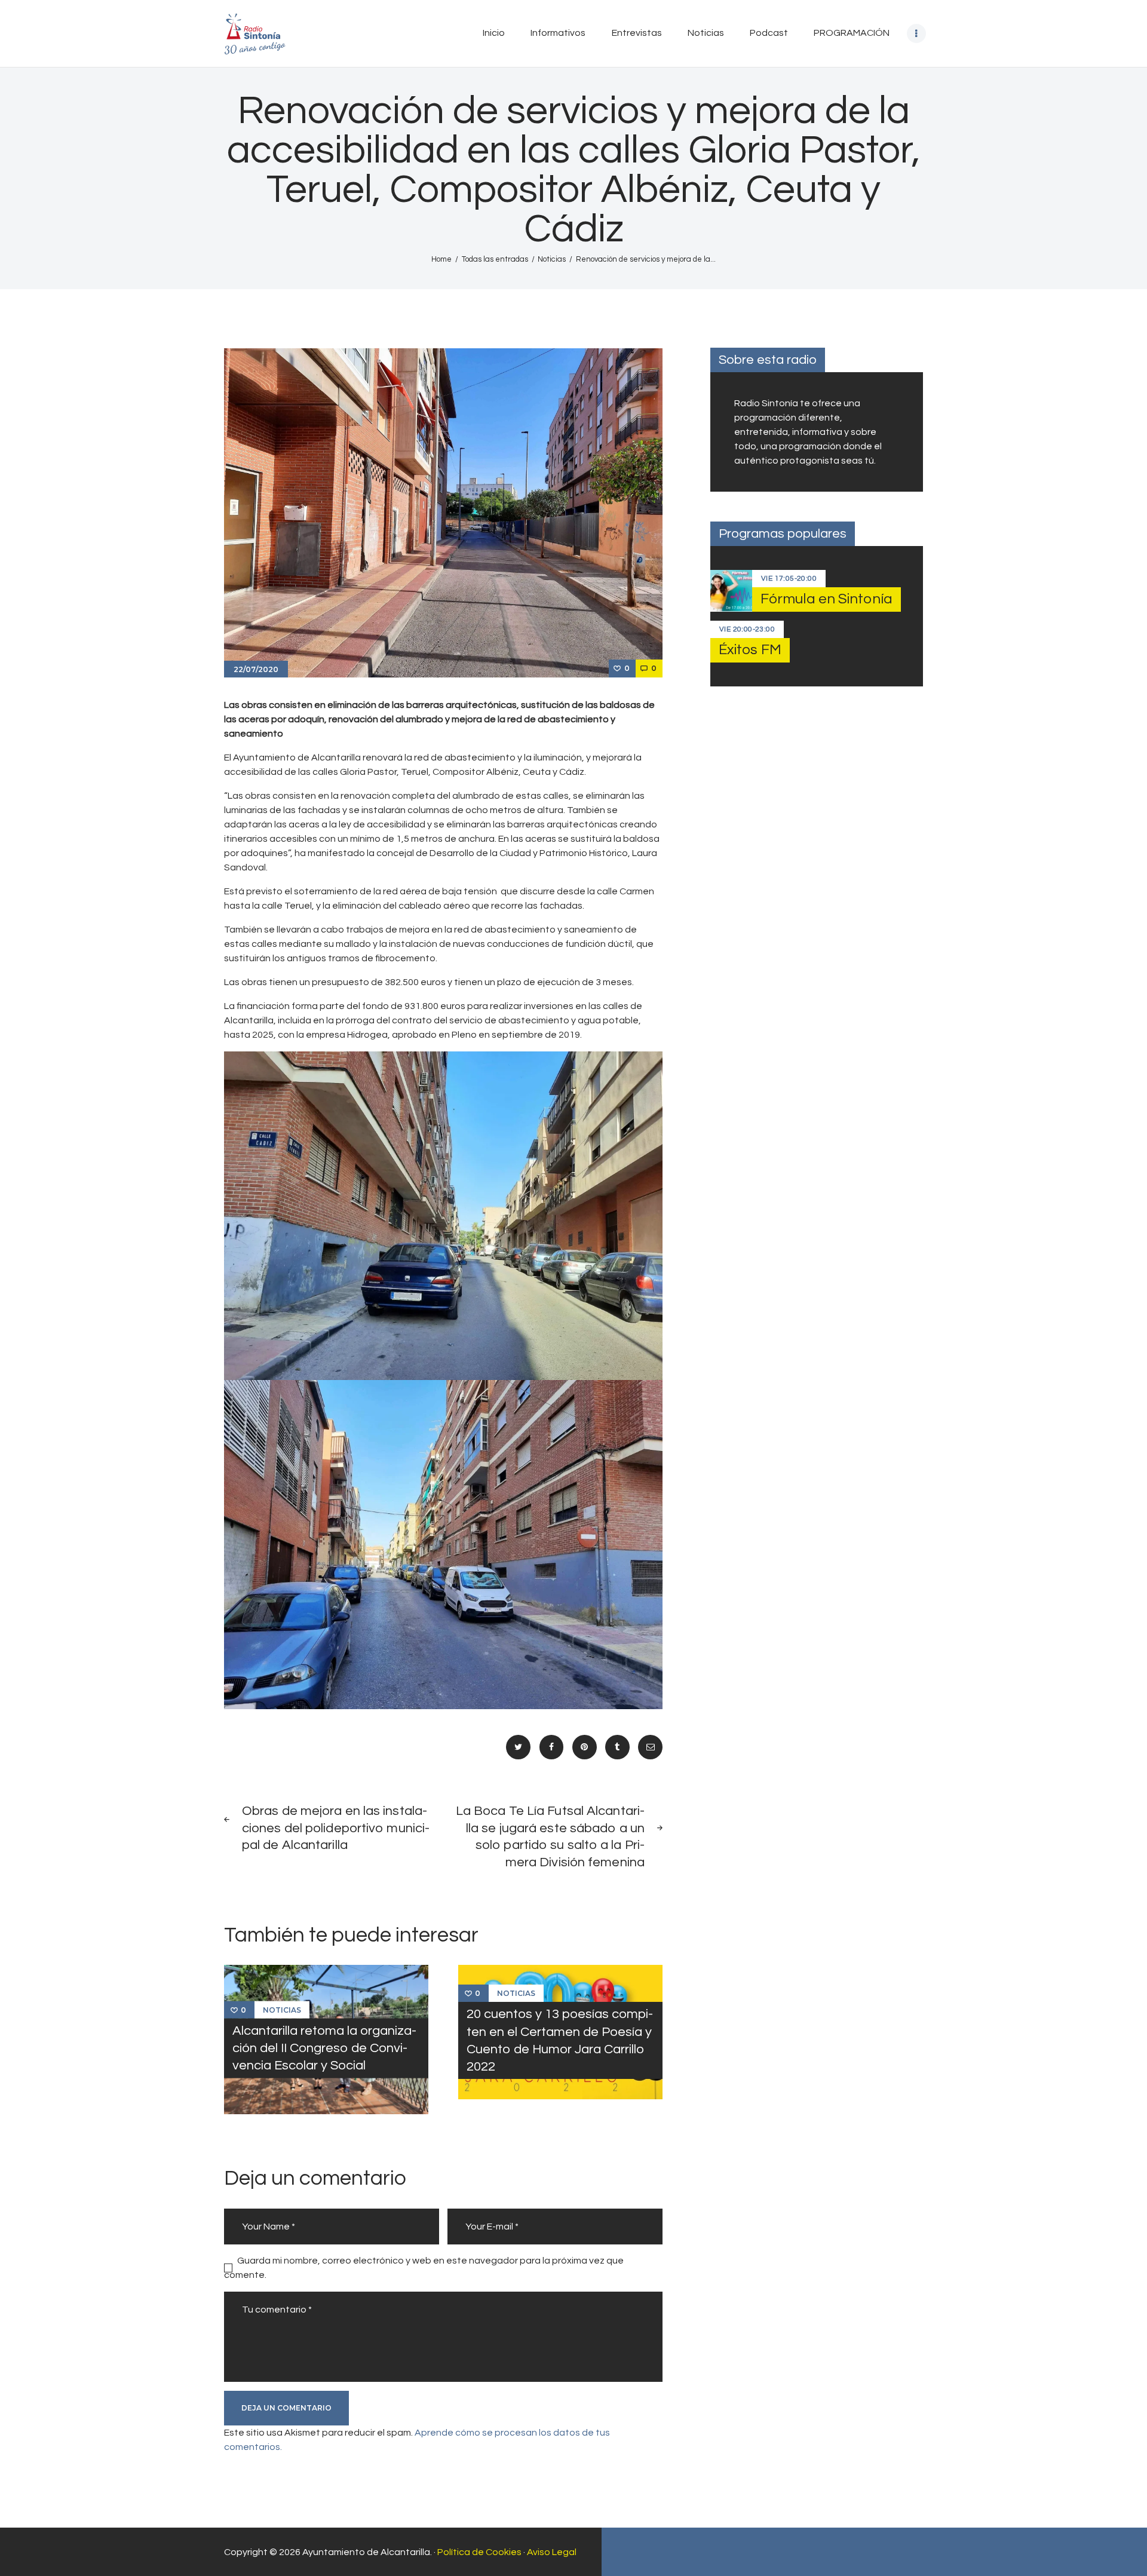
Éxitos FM (750, 650)
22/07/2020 (256, 669)
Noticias (552, 259)
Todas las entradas (495, 259)
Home (441, 259)
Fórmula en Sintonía (826, 599)
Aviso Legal (552, 2552)
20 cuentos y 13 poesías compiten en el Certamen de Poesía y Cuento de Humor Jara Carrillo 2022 (560, 2040)
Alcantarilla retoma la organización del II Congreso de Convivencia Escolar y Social (324, 2048)
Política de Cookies (479, 2552)
